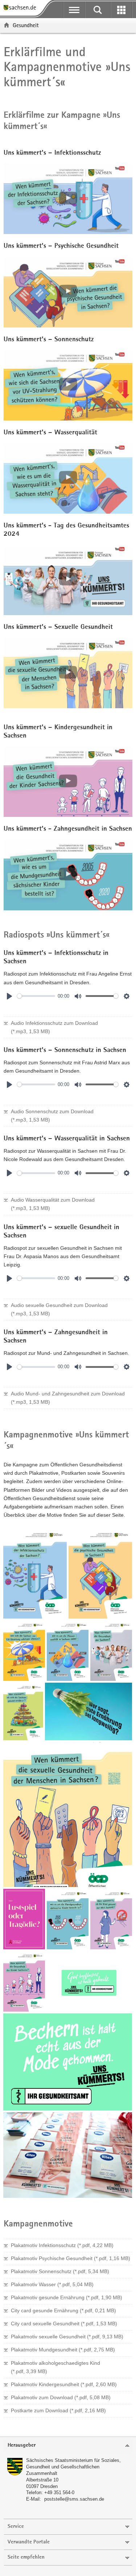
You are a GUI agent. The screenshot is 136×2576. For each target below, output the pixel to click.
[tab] (68, 2446)
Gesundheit (26, 25)
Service (16, 2527)
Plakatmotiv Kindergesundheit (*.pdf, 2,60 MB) (64, 2384)
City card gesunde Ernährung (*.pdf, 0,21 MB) (63, 2310)
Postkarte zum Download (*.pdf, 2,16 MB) (58, 2410)
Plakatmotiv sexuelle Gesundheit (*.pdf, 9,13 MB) (67, 2337)
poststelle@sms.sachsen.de (74, 2499)
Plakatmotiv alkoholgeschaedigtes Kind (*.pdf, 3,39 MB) (55, 2367)
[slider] (36, 996)
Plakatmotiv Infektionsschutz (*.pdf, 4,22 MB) (62, 2245)
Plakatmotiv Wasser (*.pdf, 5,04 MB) (52, 2284)
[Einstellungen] (127, 996)
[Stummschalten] (78, 996)
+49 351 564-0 (59, 2493)
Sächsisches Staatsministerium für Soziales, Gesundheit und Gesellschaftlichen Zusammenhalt (73, 2467)
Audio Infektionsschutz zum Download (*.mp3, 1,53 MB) (54, 1027)
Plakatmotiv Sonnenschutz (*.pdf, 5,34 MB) (60, 2271)
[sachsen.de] (22, 8)
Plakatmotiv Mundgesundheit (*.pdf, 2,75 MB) (63, 2350)
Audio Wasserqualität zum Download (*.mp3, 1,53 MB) (53, 1204)
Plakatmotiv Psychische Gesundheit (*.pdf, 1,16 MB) (71, 2258)
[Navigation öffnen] (74, 10)
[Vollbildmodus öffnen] (35, 1573)
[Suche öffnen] (98, 10)
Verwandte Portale (29, 2542)
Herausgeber (22, 2445)
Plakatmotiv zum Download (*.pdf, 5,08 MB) (61, 2397)
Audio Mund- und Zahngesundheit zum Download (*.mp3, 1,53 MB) (68, 1398)
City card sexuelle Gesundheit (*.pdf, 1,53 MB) (64, 2324)
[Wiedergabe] (9, 996)
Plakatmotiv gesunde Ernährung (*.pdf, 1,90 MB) (67, 2297)
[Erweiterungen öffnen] (121, 10)
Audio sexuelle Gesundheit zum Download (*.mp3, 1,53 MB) (59, 1309)
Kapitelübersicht (39, 959)
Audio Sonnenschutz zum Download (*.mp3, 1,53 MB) (52, 1116)
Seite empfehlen (26, 2557)
